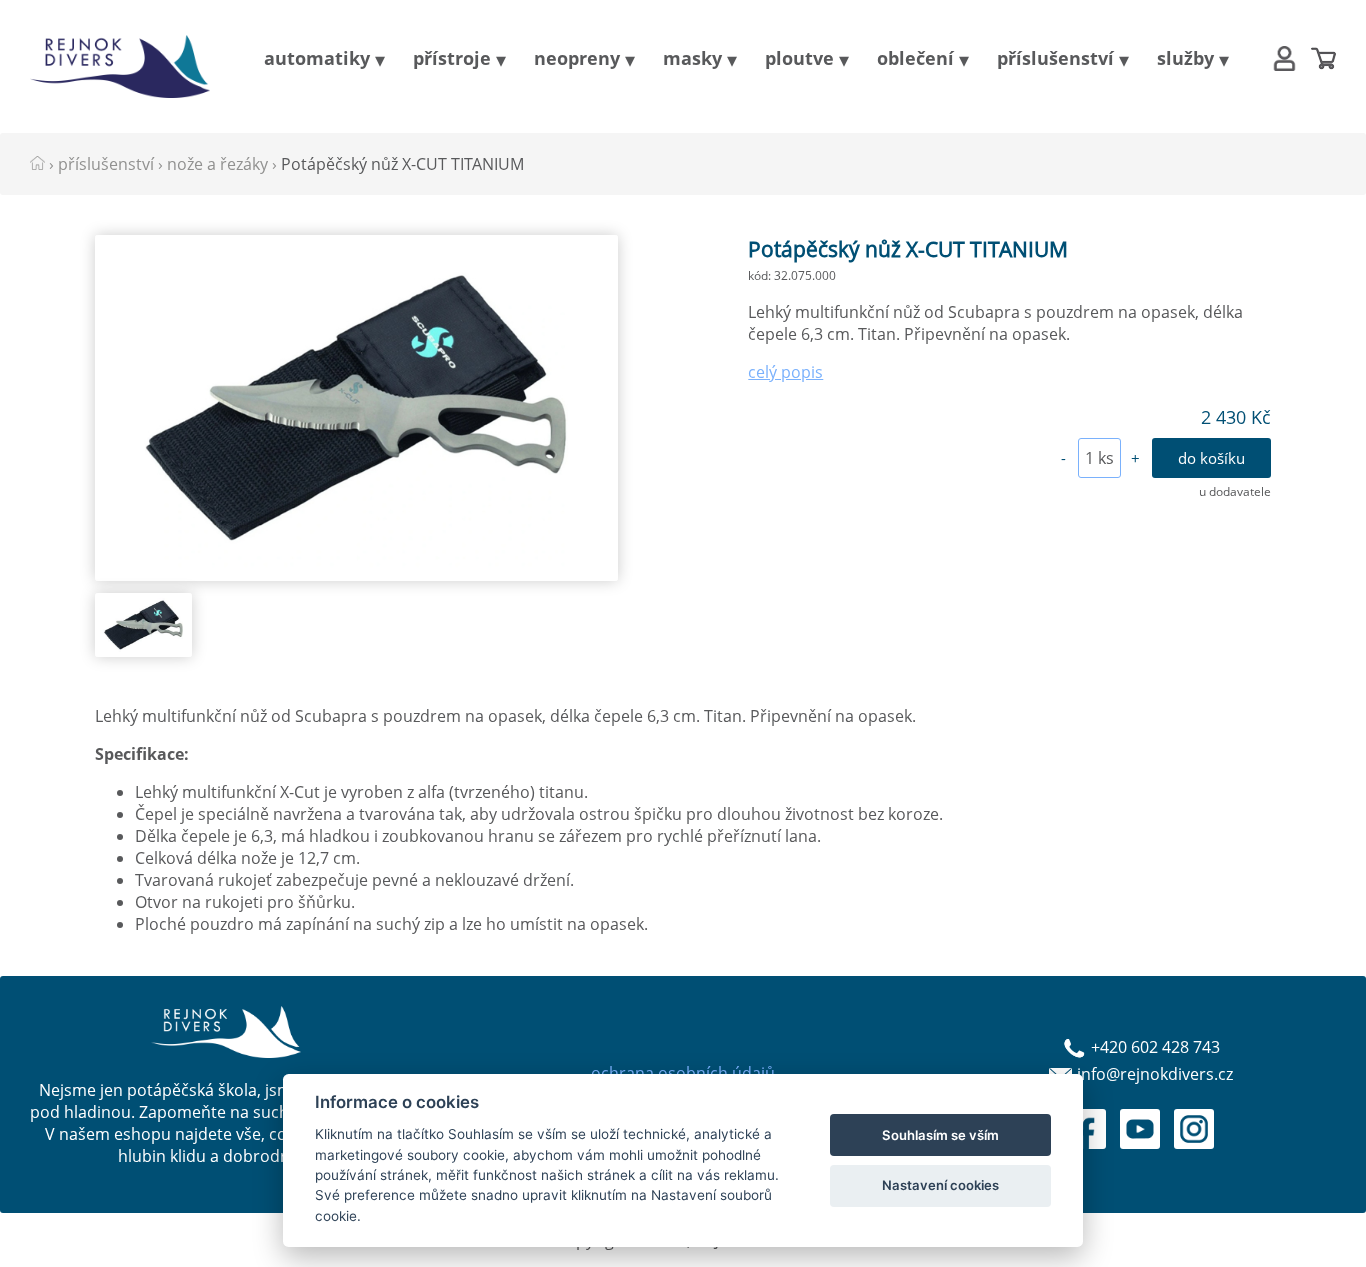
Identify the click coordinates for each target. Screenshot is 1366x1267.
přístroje (452, 58)
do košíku (1211, 458)
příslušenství (1055, 58)
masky (692, 58)
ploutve (799, 58)
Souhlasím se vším (940, 1135)
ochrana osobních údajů (683, 1073)
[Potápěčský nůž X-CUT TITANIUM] (356, 575)
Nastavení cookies (940, 1185)
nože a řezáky (217, 164)
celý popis (785, 372)
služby (1185, 58)
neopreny (577, 58)
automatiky (317, 58)
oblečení (915, 58)
